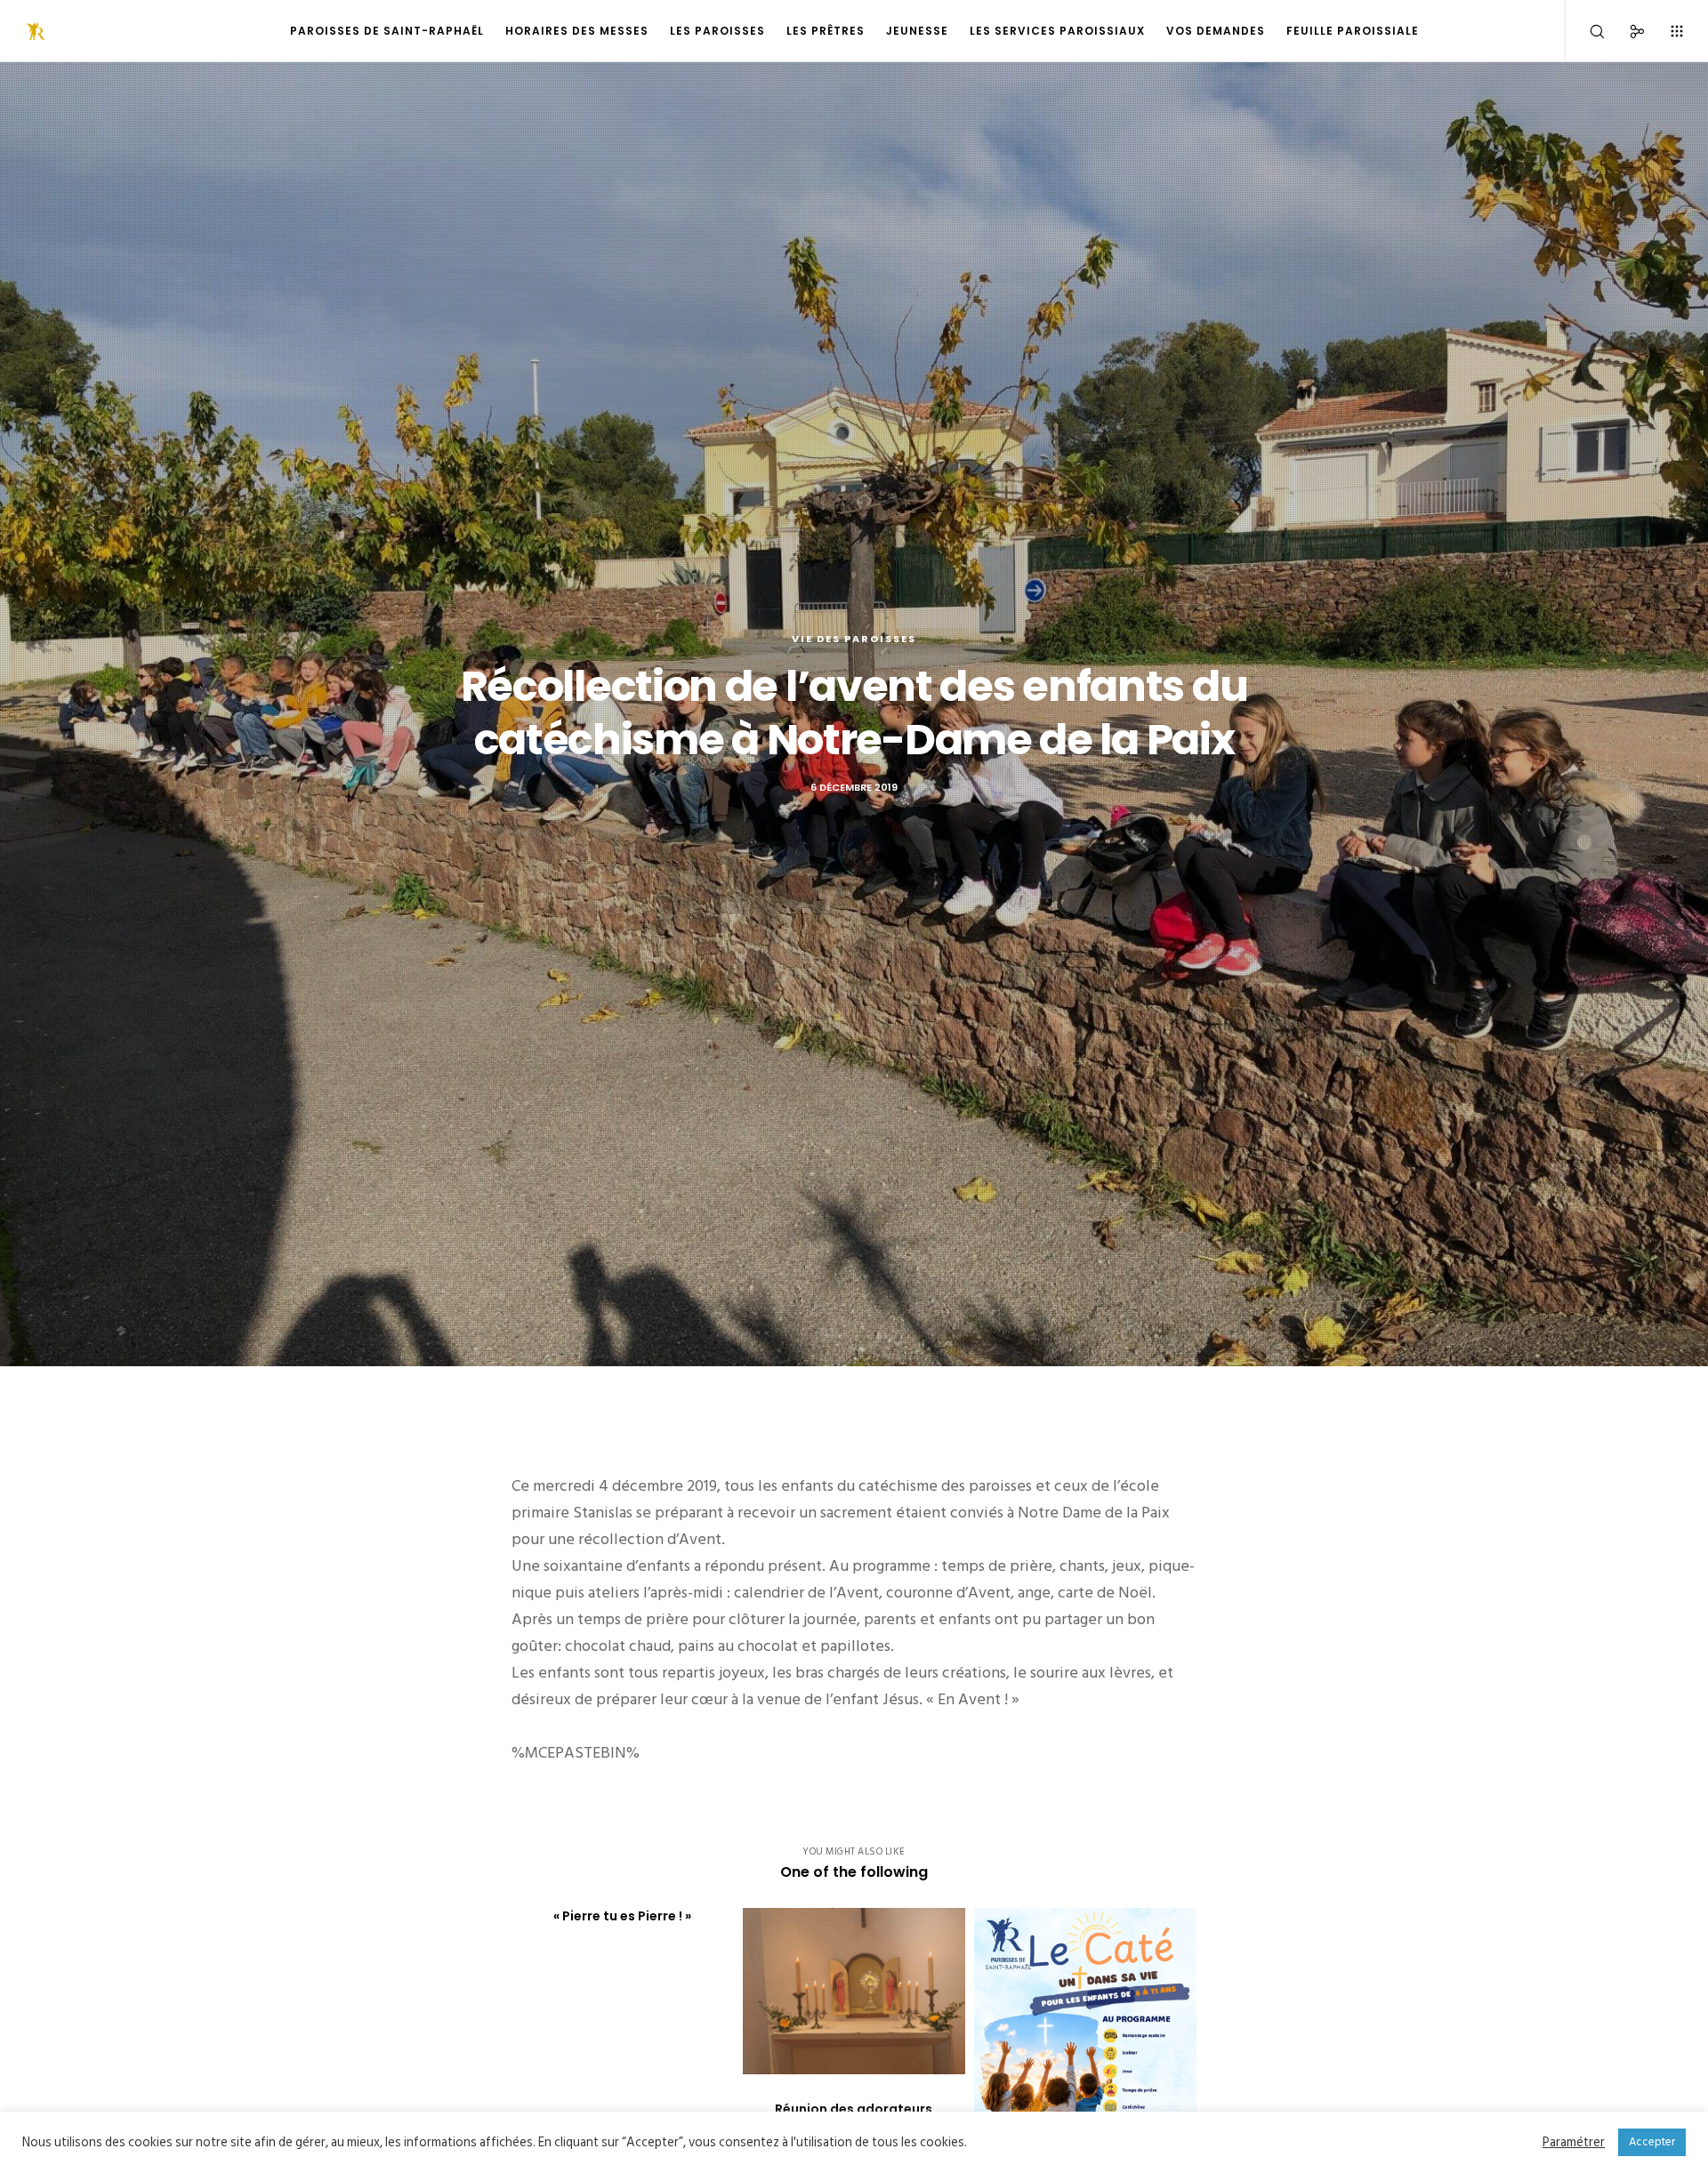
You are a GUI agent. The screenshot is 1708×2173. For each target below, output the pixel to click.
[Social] (1626, 31)
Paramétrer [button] (1574, 2143)
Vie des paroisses (854, 639)
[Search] (1586, 31)
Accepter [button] (1652, 2142)
